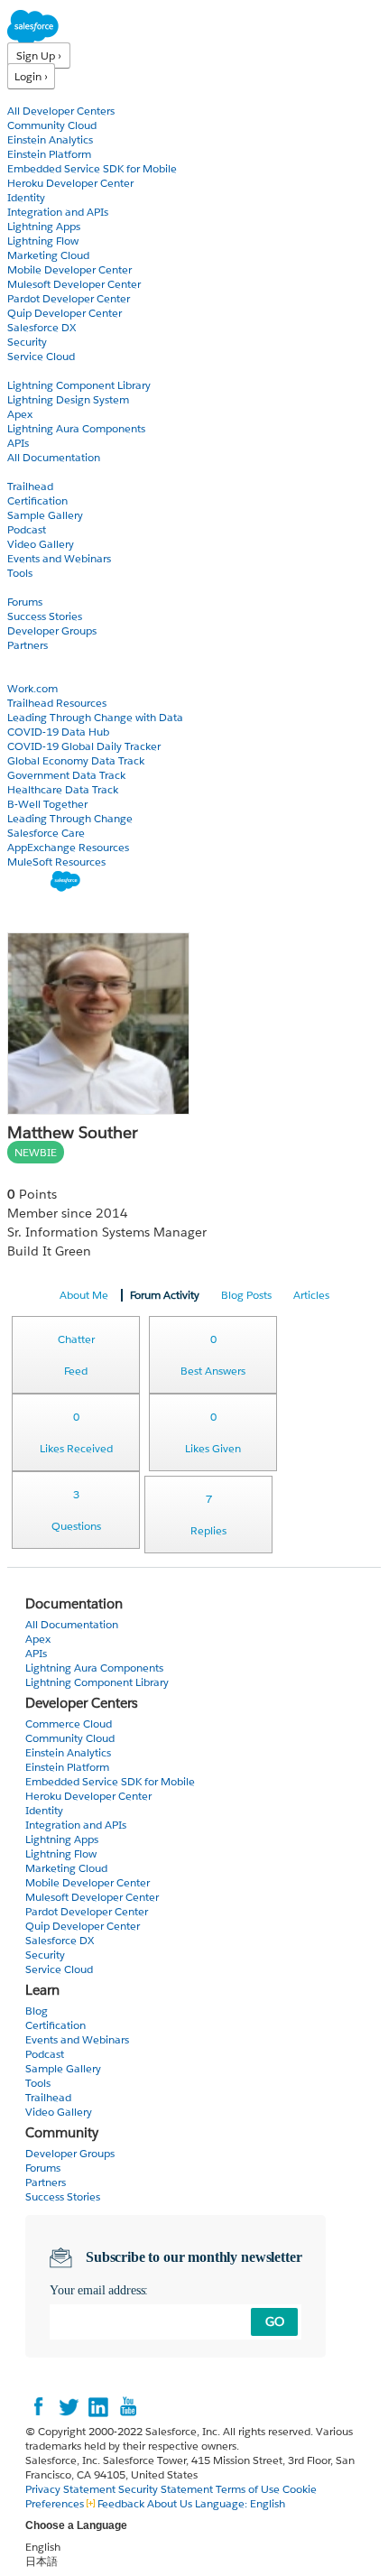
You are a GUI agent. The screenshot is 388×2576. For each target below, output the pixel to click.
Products (32, 96)
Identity (26, 197)
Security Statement (167, 2489)
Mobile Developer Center (69, 269)
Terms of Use (248, 2489)
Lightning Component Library (79, 385)
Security (27, 342)
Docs (20, 371)
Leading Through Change (70, 818)
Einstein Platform (49, 154)
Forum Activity (165, 1295)
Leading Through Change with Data (95, 717)
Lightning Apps (44, 226)
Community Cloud (52, 125)
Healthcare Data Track (63, 789)
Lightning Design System (68, 399)
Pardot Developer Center (69, 298)
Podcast (27, 529)
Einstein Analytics (50, 139)
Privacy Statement (72, 2489)
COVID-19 (33, 674)
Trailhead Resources (57, 703)
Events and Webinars (59, 558)
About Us (170, 2503)
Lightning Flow (43, 241)
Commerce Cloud (69, 1724)
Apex (20, 414)
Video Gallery (41, 544)
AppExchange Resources (68, 847)
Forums (25, 602)
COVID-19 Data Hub (58, 732)
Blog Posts (246, 1295)
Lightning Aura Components (76, 428)
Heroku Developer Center (70, 183)
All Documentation (54, 457)
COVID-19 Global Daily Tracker (84, 746)
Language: (240, 2503)
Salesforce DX (42, 327)
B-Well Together (47, 804)
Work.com (32, 688)
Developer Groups (52, 630)
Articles (311, 1295)
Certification (37, 500)
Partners (28, 645)
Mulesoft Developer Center (74, 284)
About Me (84, 1295)
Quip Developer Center (65, 313)
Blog (19, 659)
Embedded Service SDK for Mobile (92, 168)
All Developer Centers (61, 111)
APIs (18, 443)
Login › (31, 76)
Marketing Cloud (48, 255)
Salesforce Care (46, 833)
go (275, 2321)
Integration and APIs (58, 212)
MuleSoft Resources (56, 862)
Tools (20, 573)
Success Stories (45, 616)
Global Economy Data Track (76, 760)
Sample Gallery (45, 515)
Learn (22, 472)
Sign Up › (39, 56)
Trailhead (30, 486)
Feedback (121, 2503)
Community (39, 587)
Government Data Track (66, 775)
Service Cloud (41, 356)
